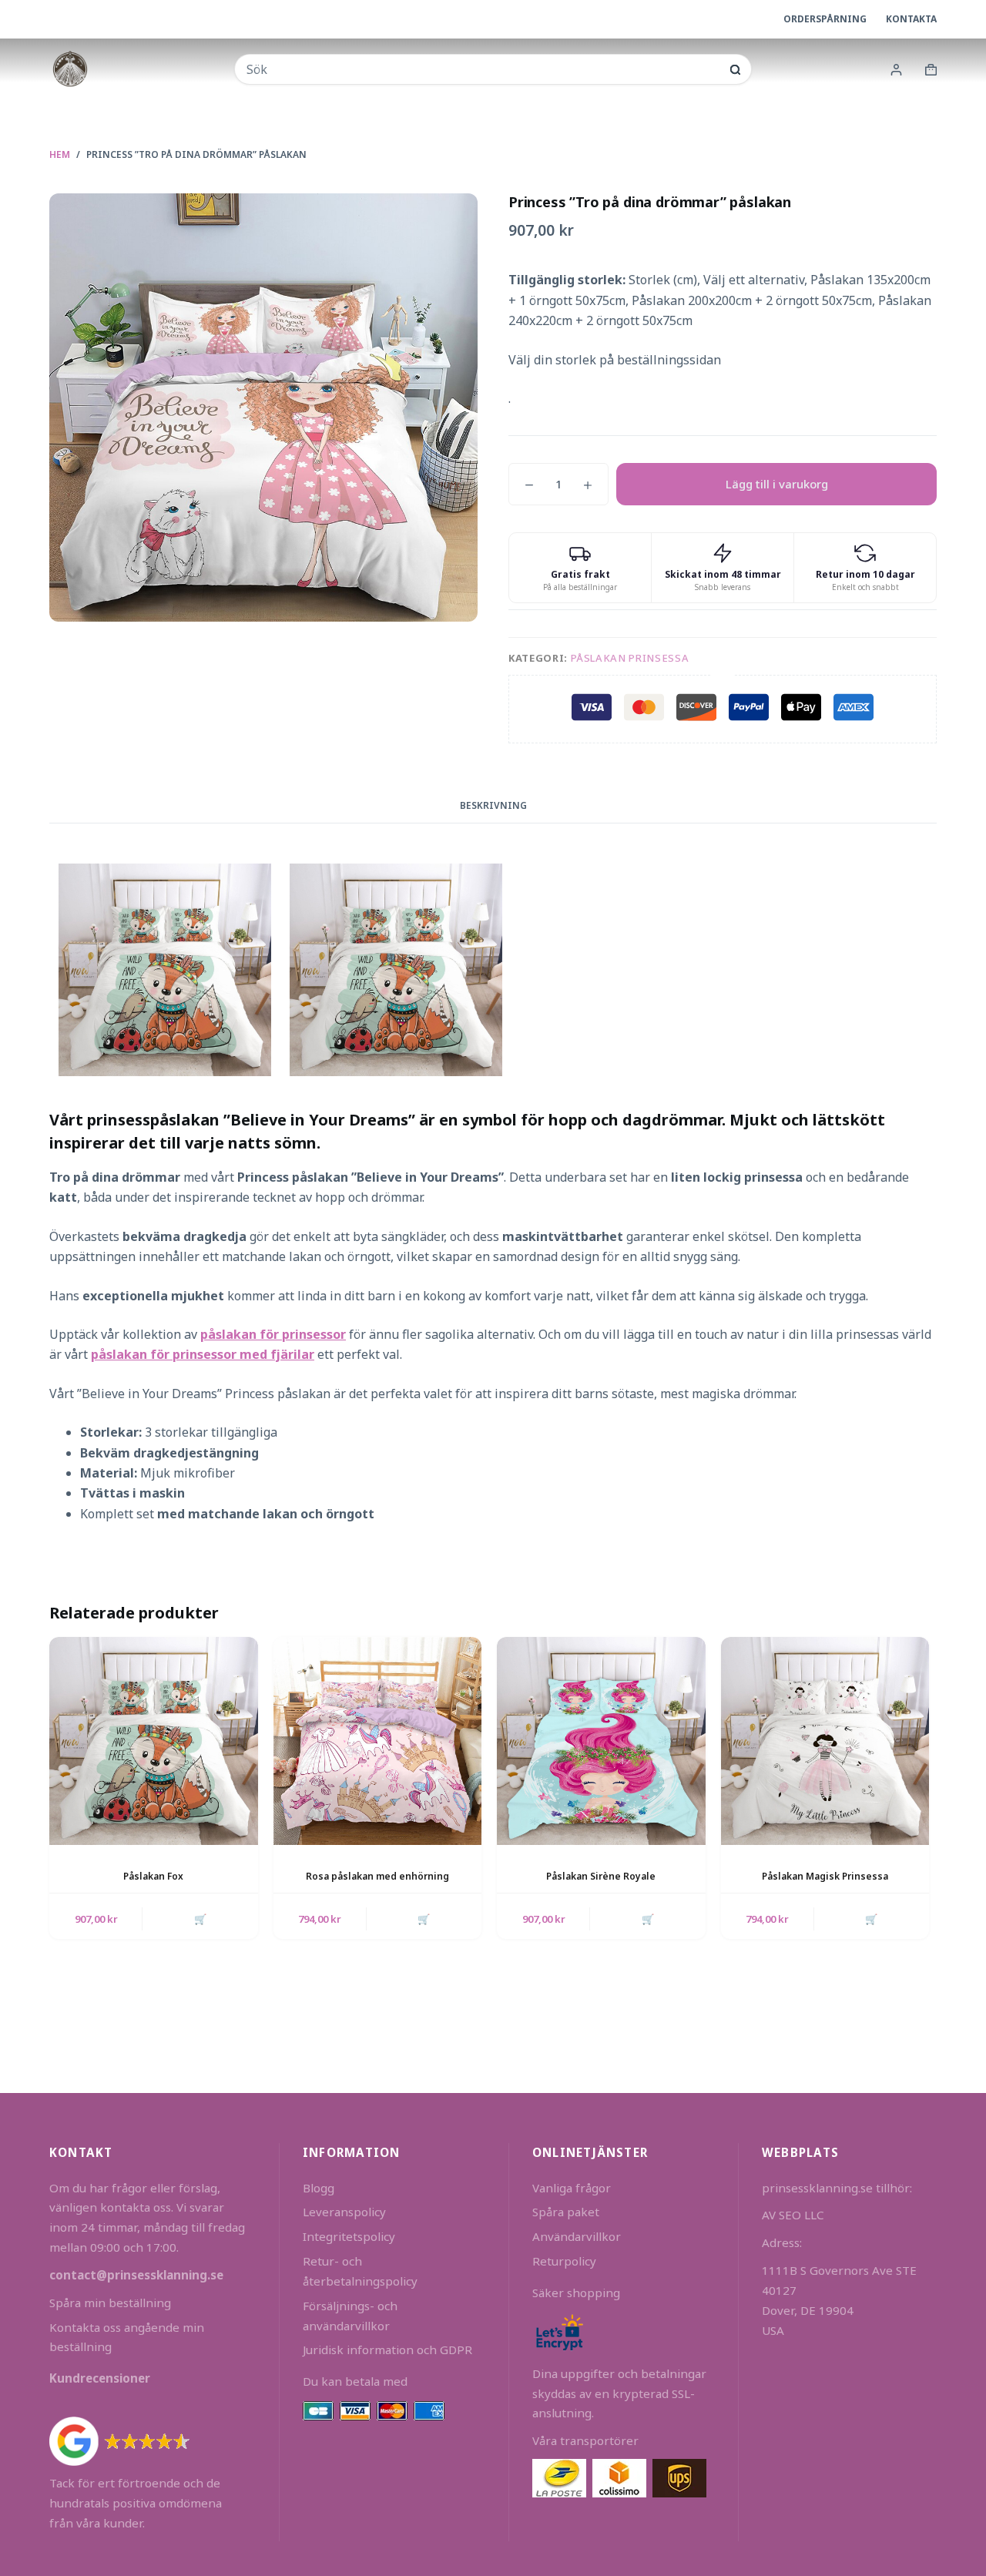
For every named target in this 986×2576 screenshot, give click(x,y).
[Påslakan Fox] (154, 1741)
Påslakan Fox (153, 1876)
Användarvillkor (577, 2236)
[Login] (896, 70)
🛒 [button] (200, 1919)
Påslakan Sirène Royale (601, 1876)
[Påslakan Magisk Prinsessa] (825, 1741)
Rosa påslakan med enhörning (377, 1876)
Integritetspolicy (349, 2236)
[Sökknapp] (735, 70)
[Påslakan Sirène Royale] (601, 1741)
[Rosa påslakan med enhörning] (378, 1741)
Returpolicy (564, 2261)
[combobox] (482, 69)
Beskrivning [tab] (493, 805)
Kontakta (911, 19)
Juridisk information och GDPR (387, 2350)
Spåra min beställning (110, 2303)
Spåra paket (566, 2212)
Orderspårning (825, 19)
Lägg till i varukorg (777, 484)
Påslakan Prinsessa (630, 658)
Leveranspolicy (344, 2212)
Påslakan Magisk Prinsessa (825, 1876)
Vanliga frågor (572, 2188)
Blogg (319, 2188)
